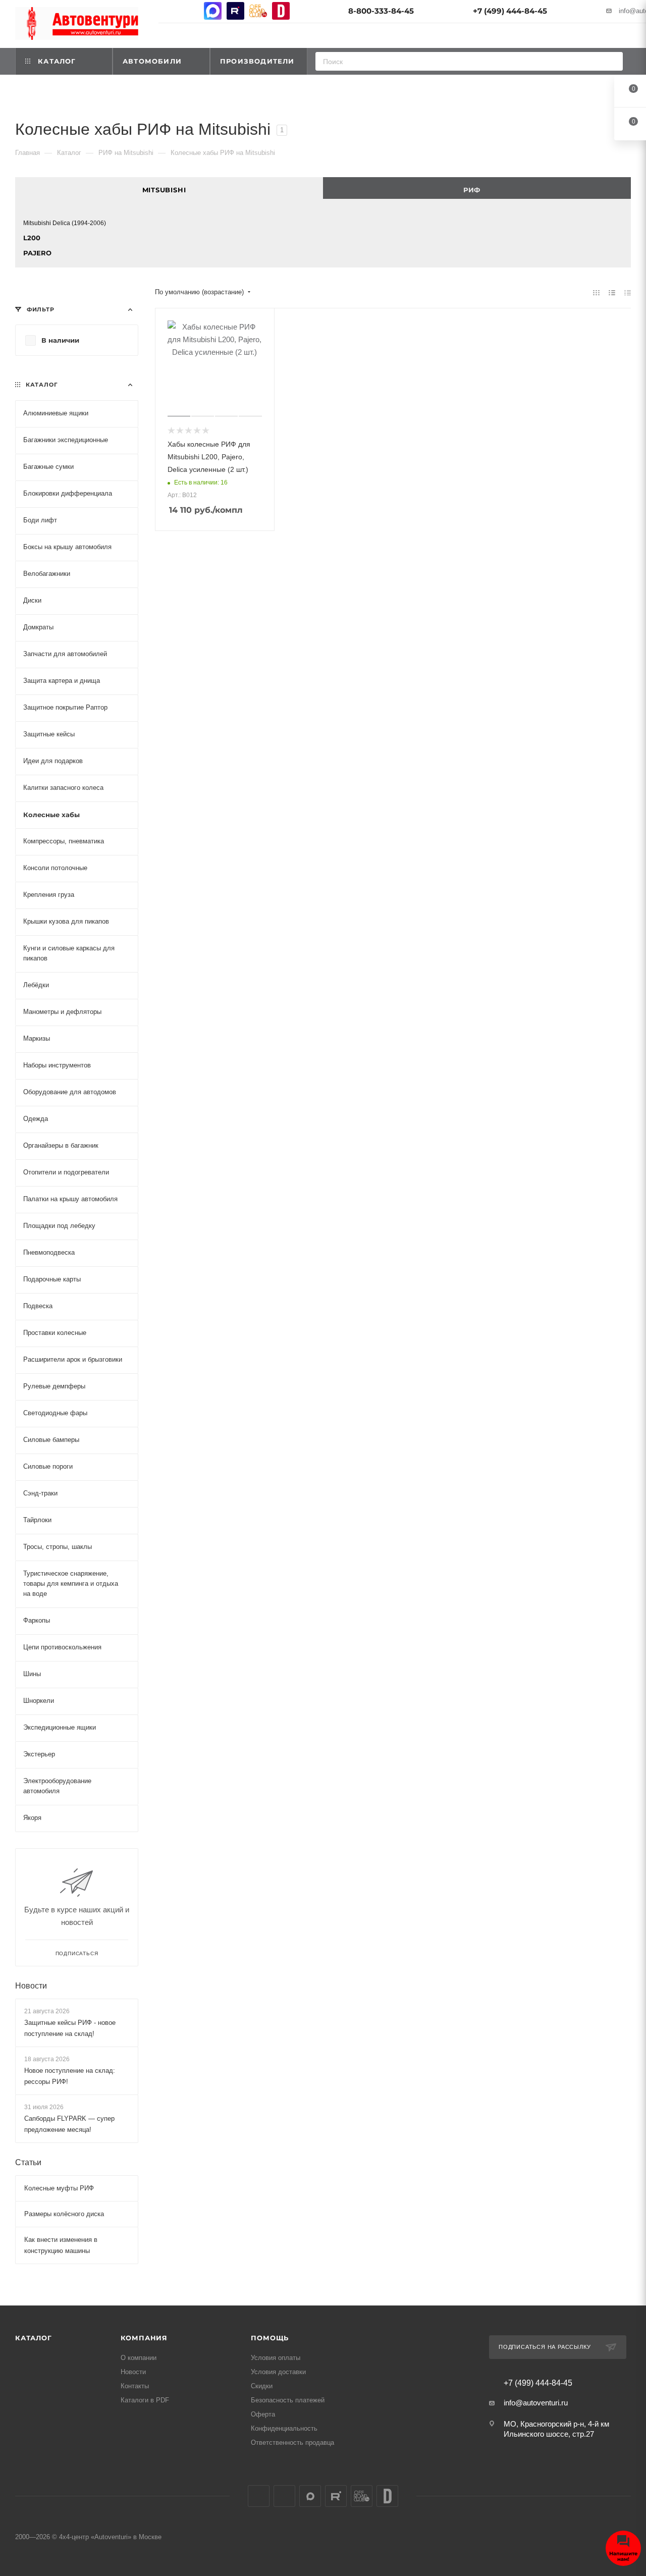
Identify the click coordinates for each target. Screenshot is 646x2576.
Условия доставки (278, 2372)
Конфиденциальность (284, 2428)
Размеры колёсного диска (64, 2214)
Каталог (34, 2338)
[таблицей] (628, 292)
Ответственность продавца (292, 2443)
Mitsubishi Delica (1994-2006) (65, 223)
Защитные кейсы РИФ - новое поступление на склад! (70, 2028)
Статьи (28, 2162)
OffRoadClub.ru (258, 11)
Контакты (135, 2386)
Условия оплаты (276, 2358)
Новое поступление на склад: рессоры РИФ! (70, 2076)
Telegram (190, 11)
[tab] (169, 188)
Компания (144, 2338)
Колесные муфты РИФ (59, 2188)
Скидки (262, 2386)
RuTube (235, 11)
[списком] (612, 292)
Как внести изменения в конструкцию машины (61, 2245)
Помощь (270, 2338)
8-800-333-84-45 (381, 11)
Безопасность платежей (288, 2400)
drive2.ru (281, 11)
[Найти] (612, 61)
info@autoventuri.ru (536, 2403)
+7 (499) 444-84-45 (510, 11)
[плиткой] (596, 292)
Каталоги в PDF (145, 2400)
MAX (213, 11)
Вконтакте (167, 11)
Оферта (263, 2414)
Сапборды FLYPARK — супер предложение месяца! (69, 2124)
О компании (139, 2358)
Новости (31, 1985)
